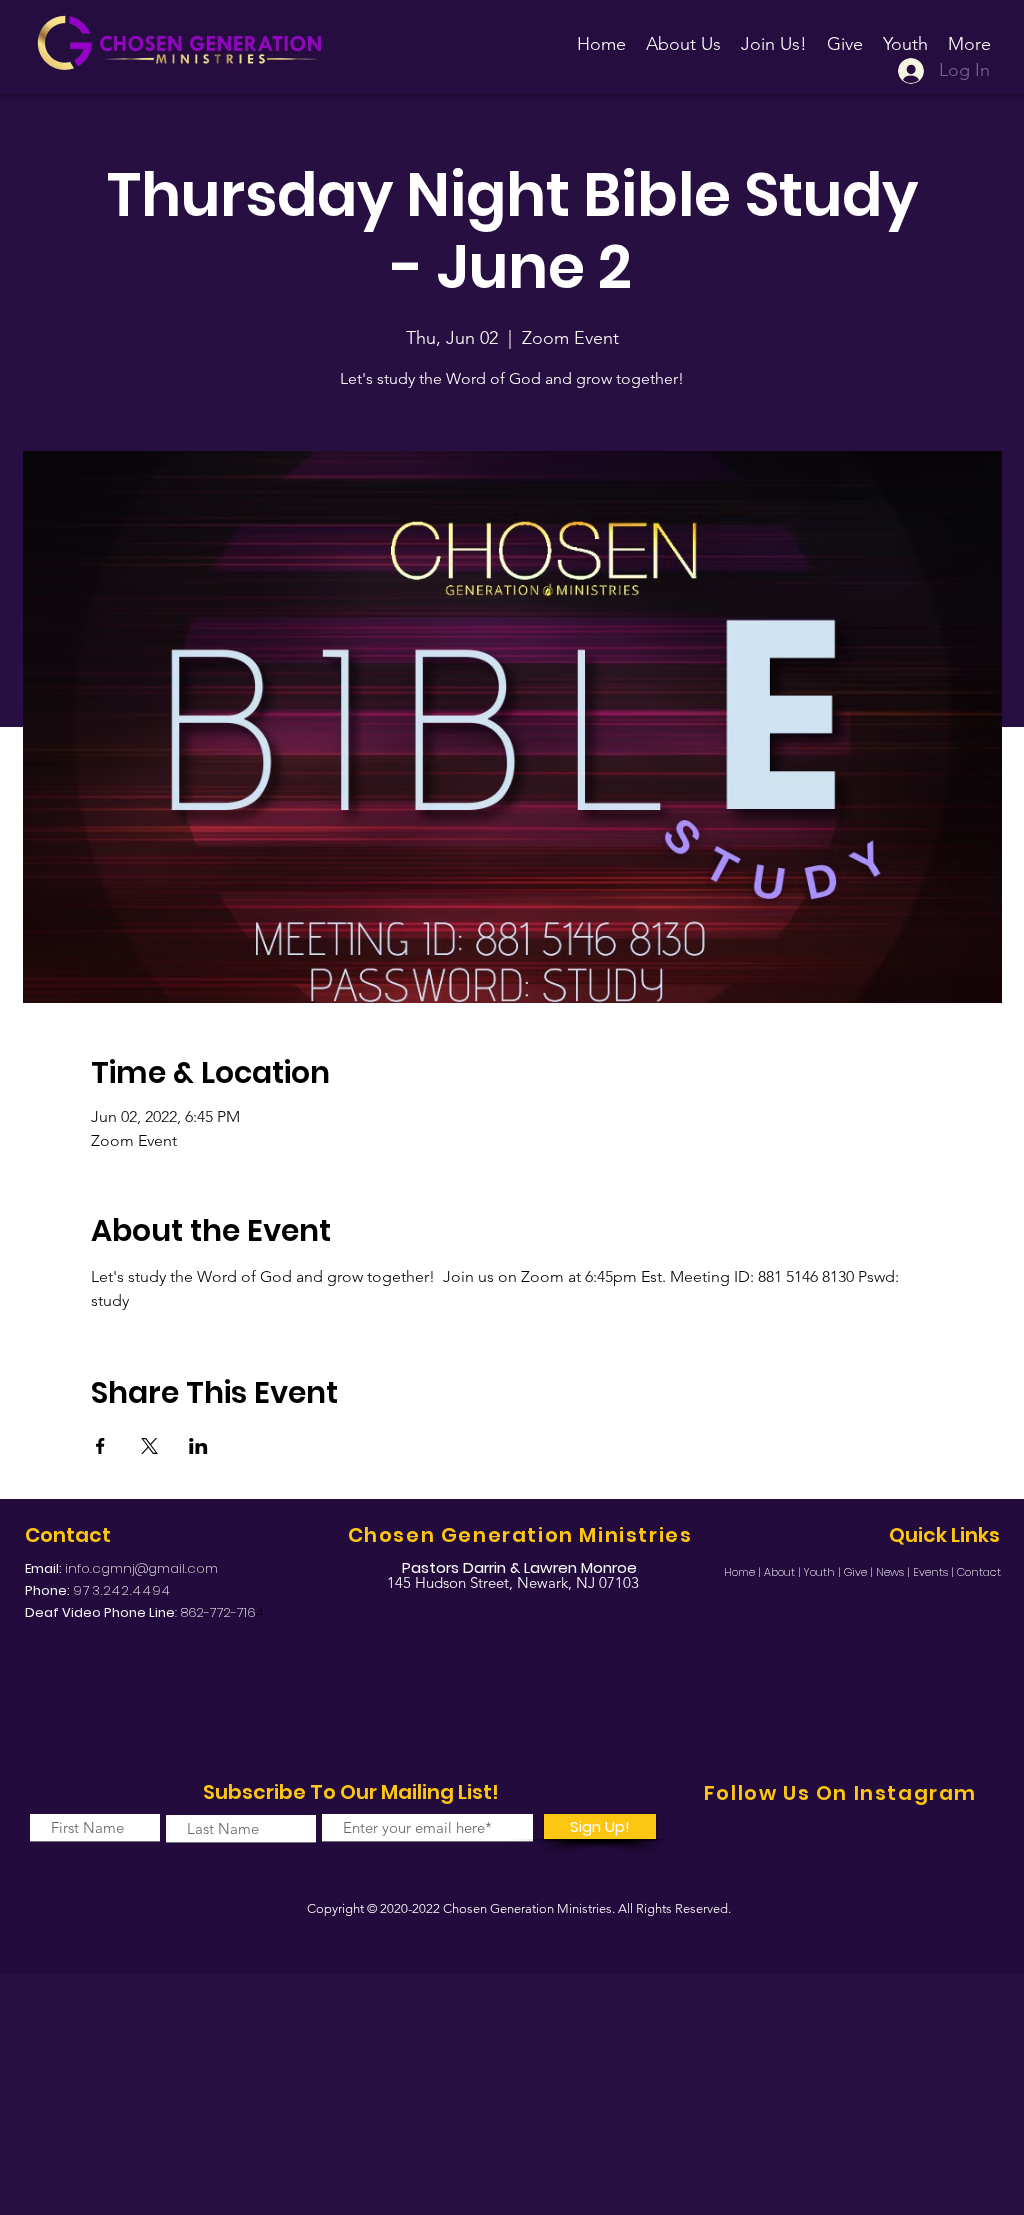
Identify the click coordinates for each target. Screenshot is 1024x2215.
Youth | (824, 1572)
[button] (774, 35)
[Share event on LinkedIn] (198, 1446)
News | (894, 1572)
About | (784, 1572)
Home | (744, 1572)
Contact (979, 1572)
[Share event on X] (149, 1446)
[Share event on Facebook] (100, 1446)
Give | (860, 1572)
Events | (935, 1572)
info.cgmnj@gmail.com (141, 1568)
